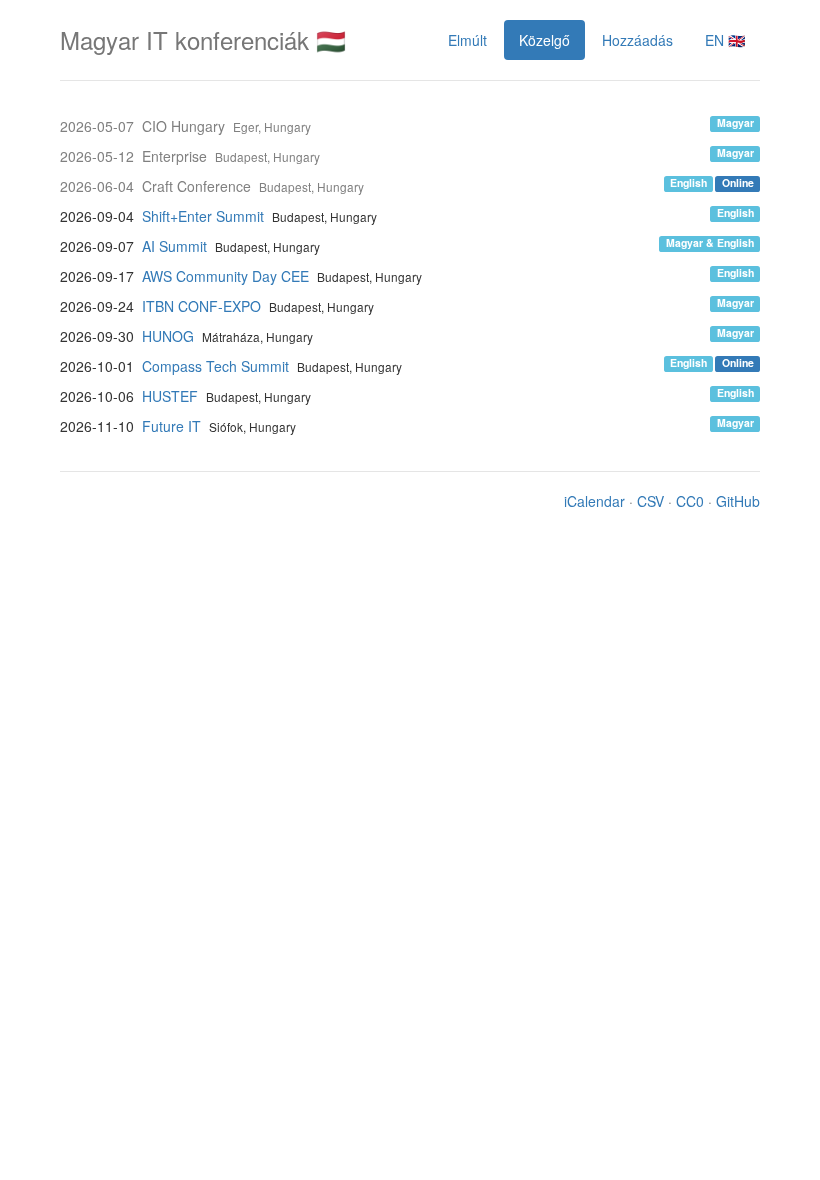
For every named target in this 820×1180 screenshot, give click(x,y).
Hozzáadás (637, 40)
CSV (650, 501)
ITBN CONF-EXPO (201, 306)
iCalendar (594, 501)
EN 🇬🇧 (725, 40)
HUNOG (168, 336)
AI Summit (174, 246)
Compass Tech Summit (215, 366)
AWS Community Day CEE (225, 276)
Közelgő (544, 40)
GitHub (738, 501)
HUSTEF (170, 396)
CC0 (690, 501)
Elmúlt (467, 40)
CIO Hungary (183, 126)
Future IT (171, 426)
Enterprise (174, 156)
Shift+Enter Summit (203, 216)
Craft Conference (196, 186)
